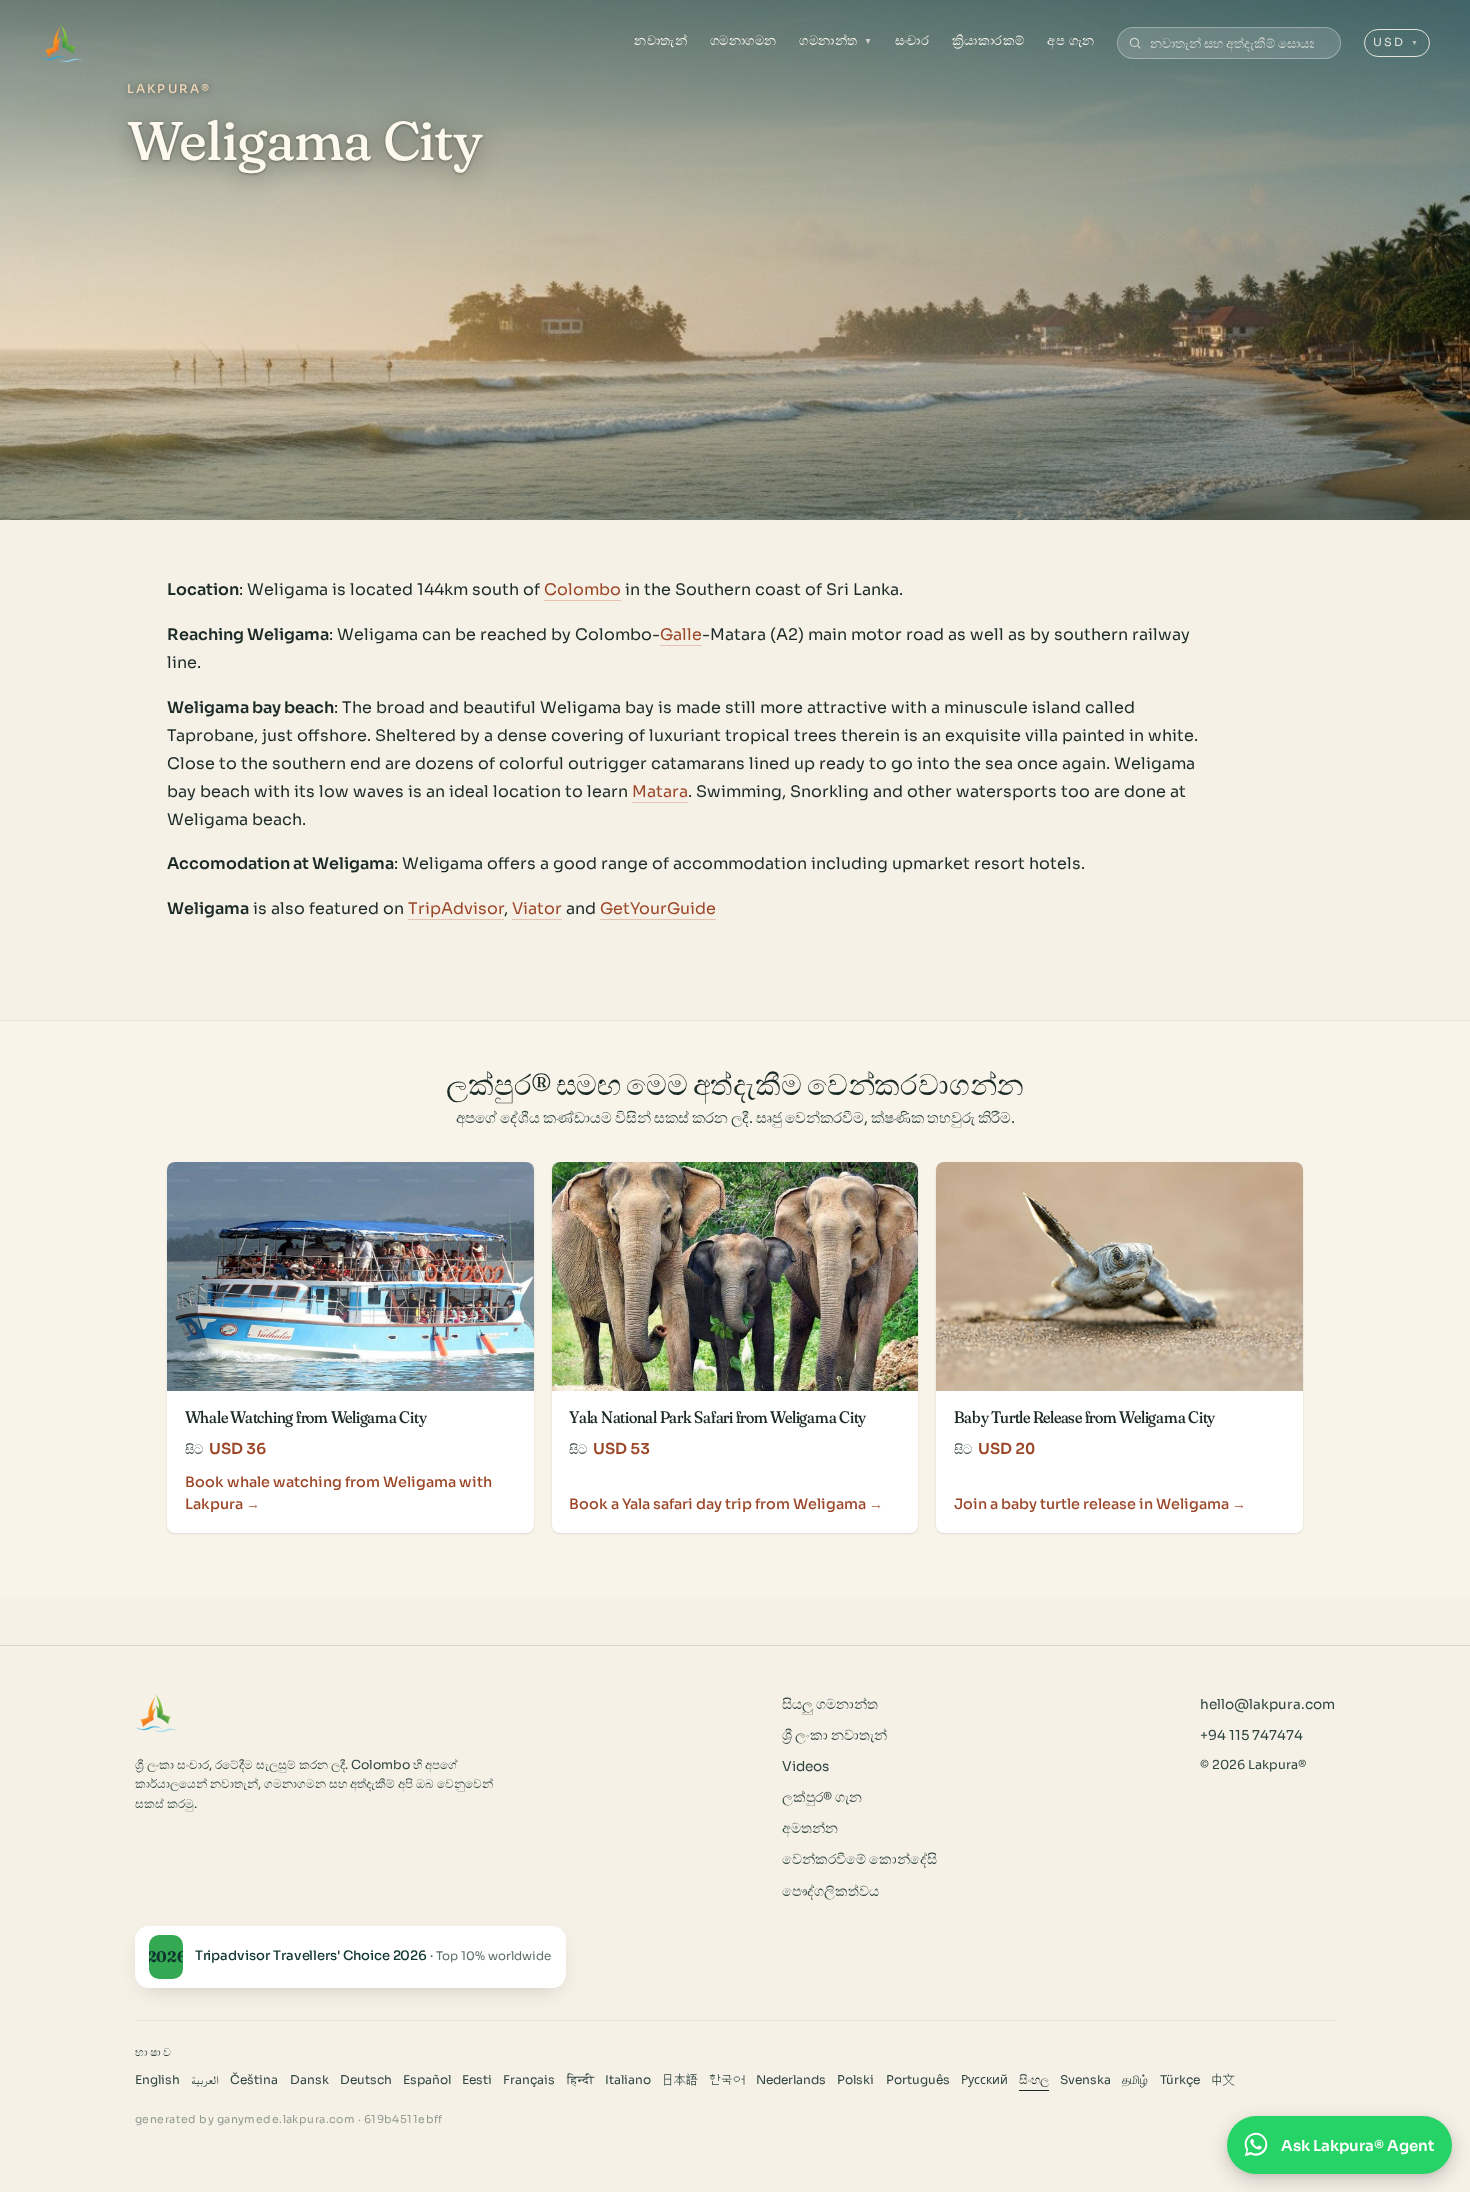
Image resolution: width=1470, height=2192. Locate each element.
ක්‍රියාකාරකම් (988, 40)
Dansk (309, 2080)
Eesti (477, 2080)
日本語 (680, 2080)
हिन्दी (580, 2080)
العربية (205, 2080)
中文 (1223, 2080)
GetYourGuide (658, 908)
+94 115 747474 (1251, 1735)
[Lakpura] (61, 43)
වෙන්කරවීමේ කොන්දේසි (859, 1859)
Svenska (1085, 2080)
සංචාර (912, 40)
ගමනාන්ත (835, 40)
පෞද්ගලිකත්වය (830, 1891)
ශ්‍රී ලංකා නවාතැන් (834, 1735)
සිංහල (1034, 2080)
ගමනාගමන (743, 40)
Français (529, 2080)
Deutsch (366, 2080)
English (157, 2080)
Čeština (254, 2080)
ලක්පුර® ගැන (822, 1797)
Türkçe (1180, 2080)
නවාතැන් (660, 40)
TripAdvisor (456, 908)
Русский (984, 2080)
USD (1396, 42)
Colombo (582, 589)
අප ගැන (1071, 40)
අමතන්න (810, 1828)
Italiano (628, 2080)
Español (427, 2080)
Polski (855, 2080)
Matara (660, 791)
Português (918, 2080)
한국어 (727, 2080)
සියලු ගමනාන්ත (830, 1704)
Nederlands (791, 2080)
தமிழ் (1135, 2080)
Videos (805, 1766)
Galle (681, 634)
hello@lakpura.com (1267, 1704)
